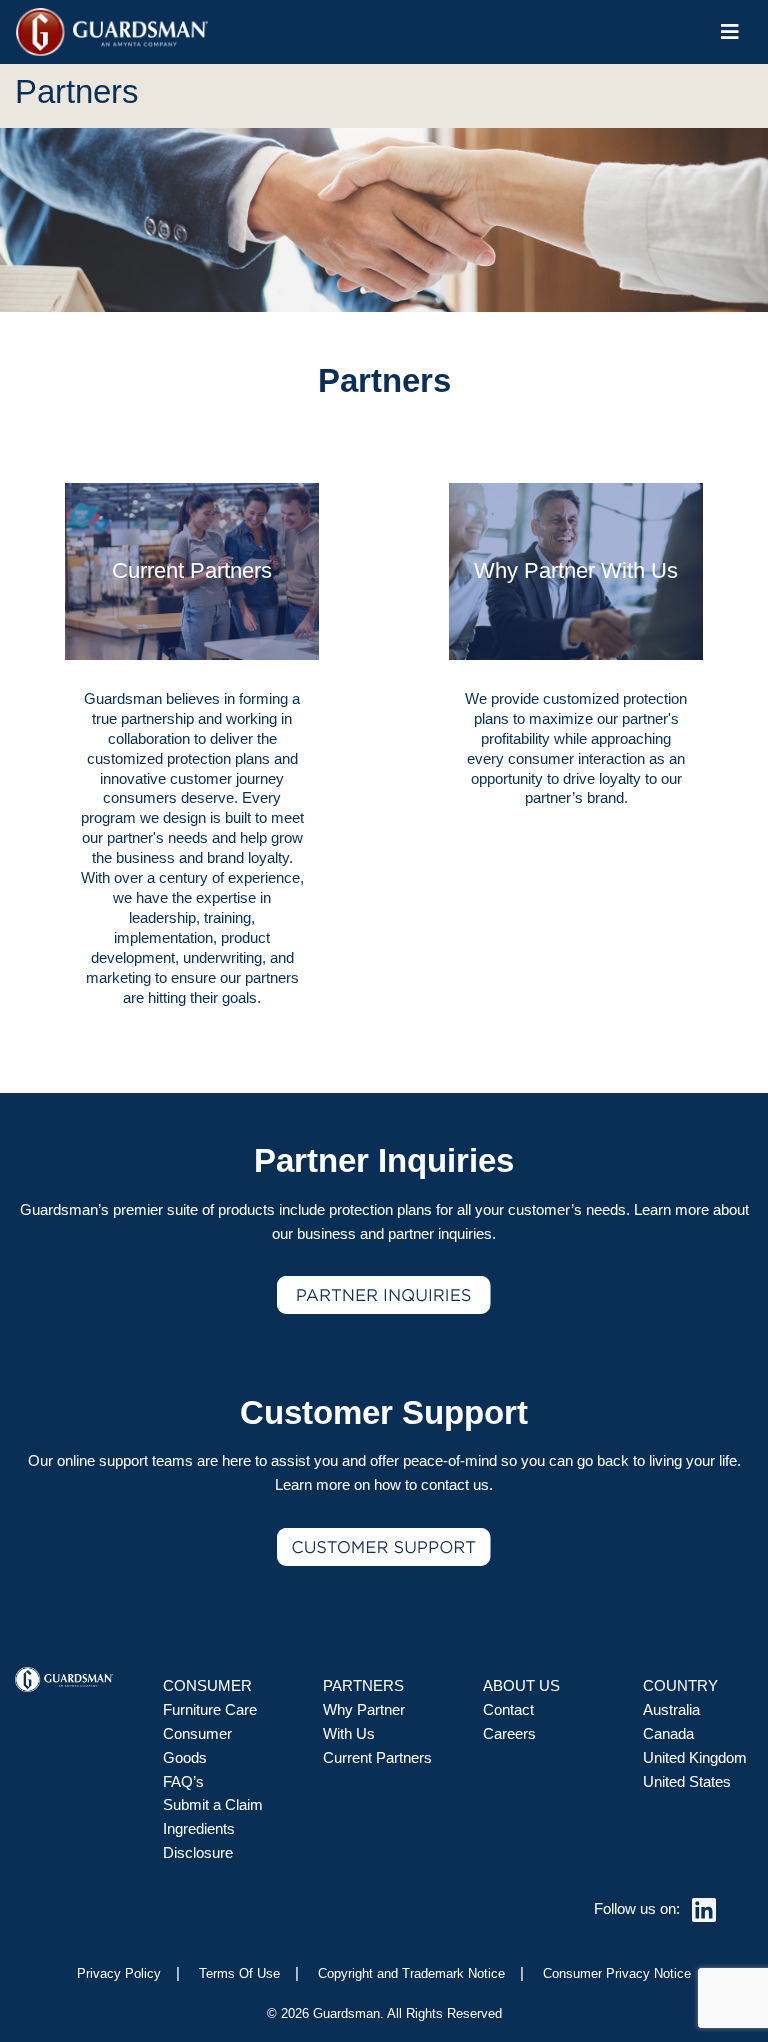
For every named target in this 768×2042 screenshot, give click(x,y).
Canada (668, 1734)
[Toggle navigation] (730, 32)
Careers (509, 1734)
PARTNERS (363, 1686)
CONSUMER (207, 1686)
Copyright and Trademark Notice (411, 1973)
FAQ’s (183, 1782)
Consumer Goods (197, 1746)
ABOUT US (521, 1686)
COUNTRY (680, 1686)
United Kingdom (695, 1758)
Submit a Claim (213, 1805)
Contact (508, 1710)
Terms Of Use (239, 1973)
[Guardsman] (112, 32)
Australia (671, 1710)
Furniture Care (210, 1710)
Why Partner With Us (364, 1722)
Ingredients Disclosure (199, 1841)
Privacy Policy (119, 1973)
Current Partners (377, 1758)
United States (687, 1782)
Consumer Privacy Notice (617, 1973)
